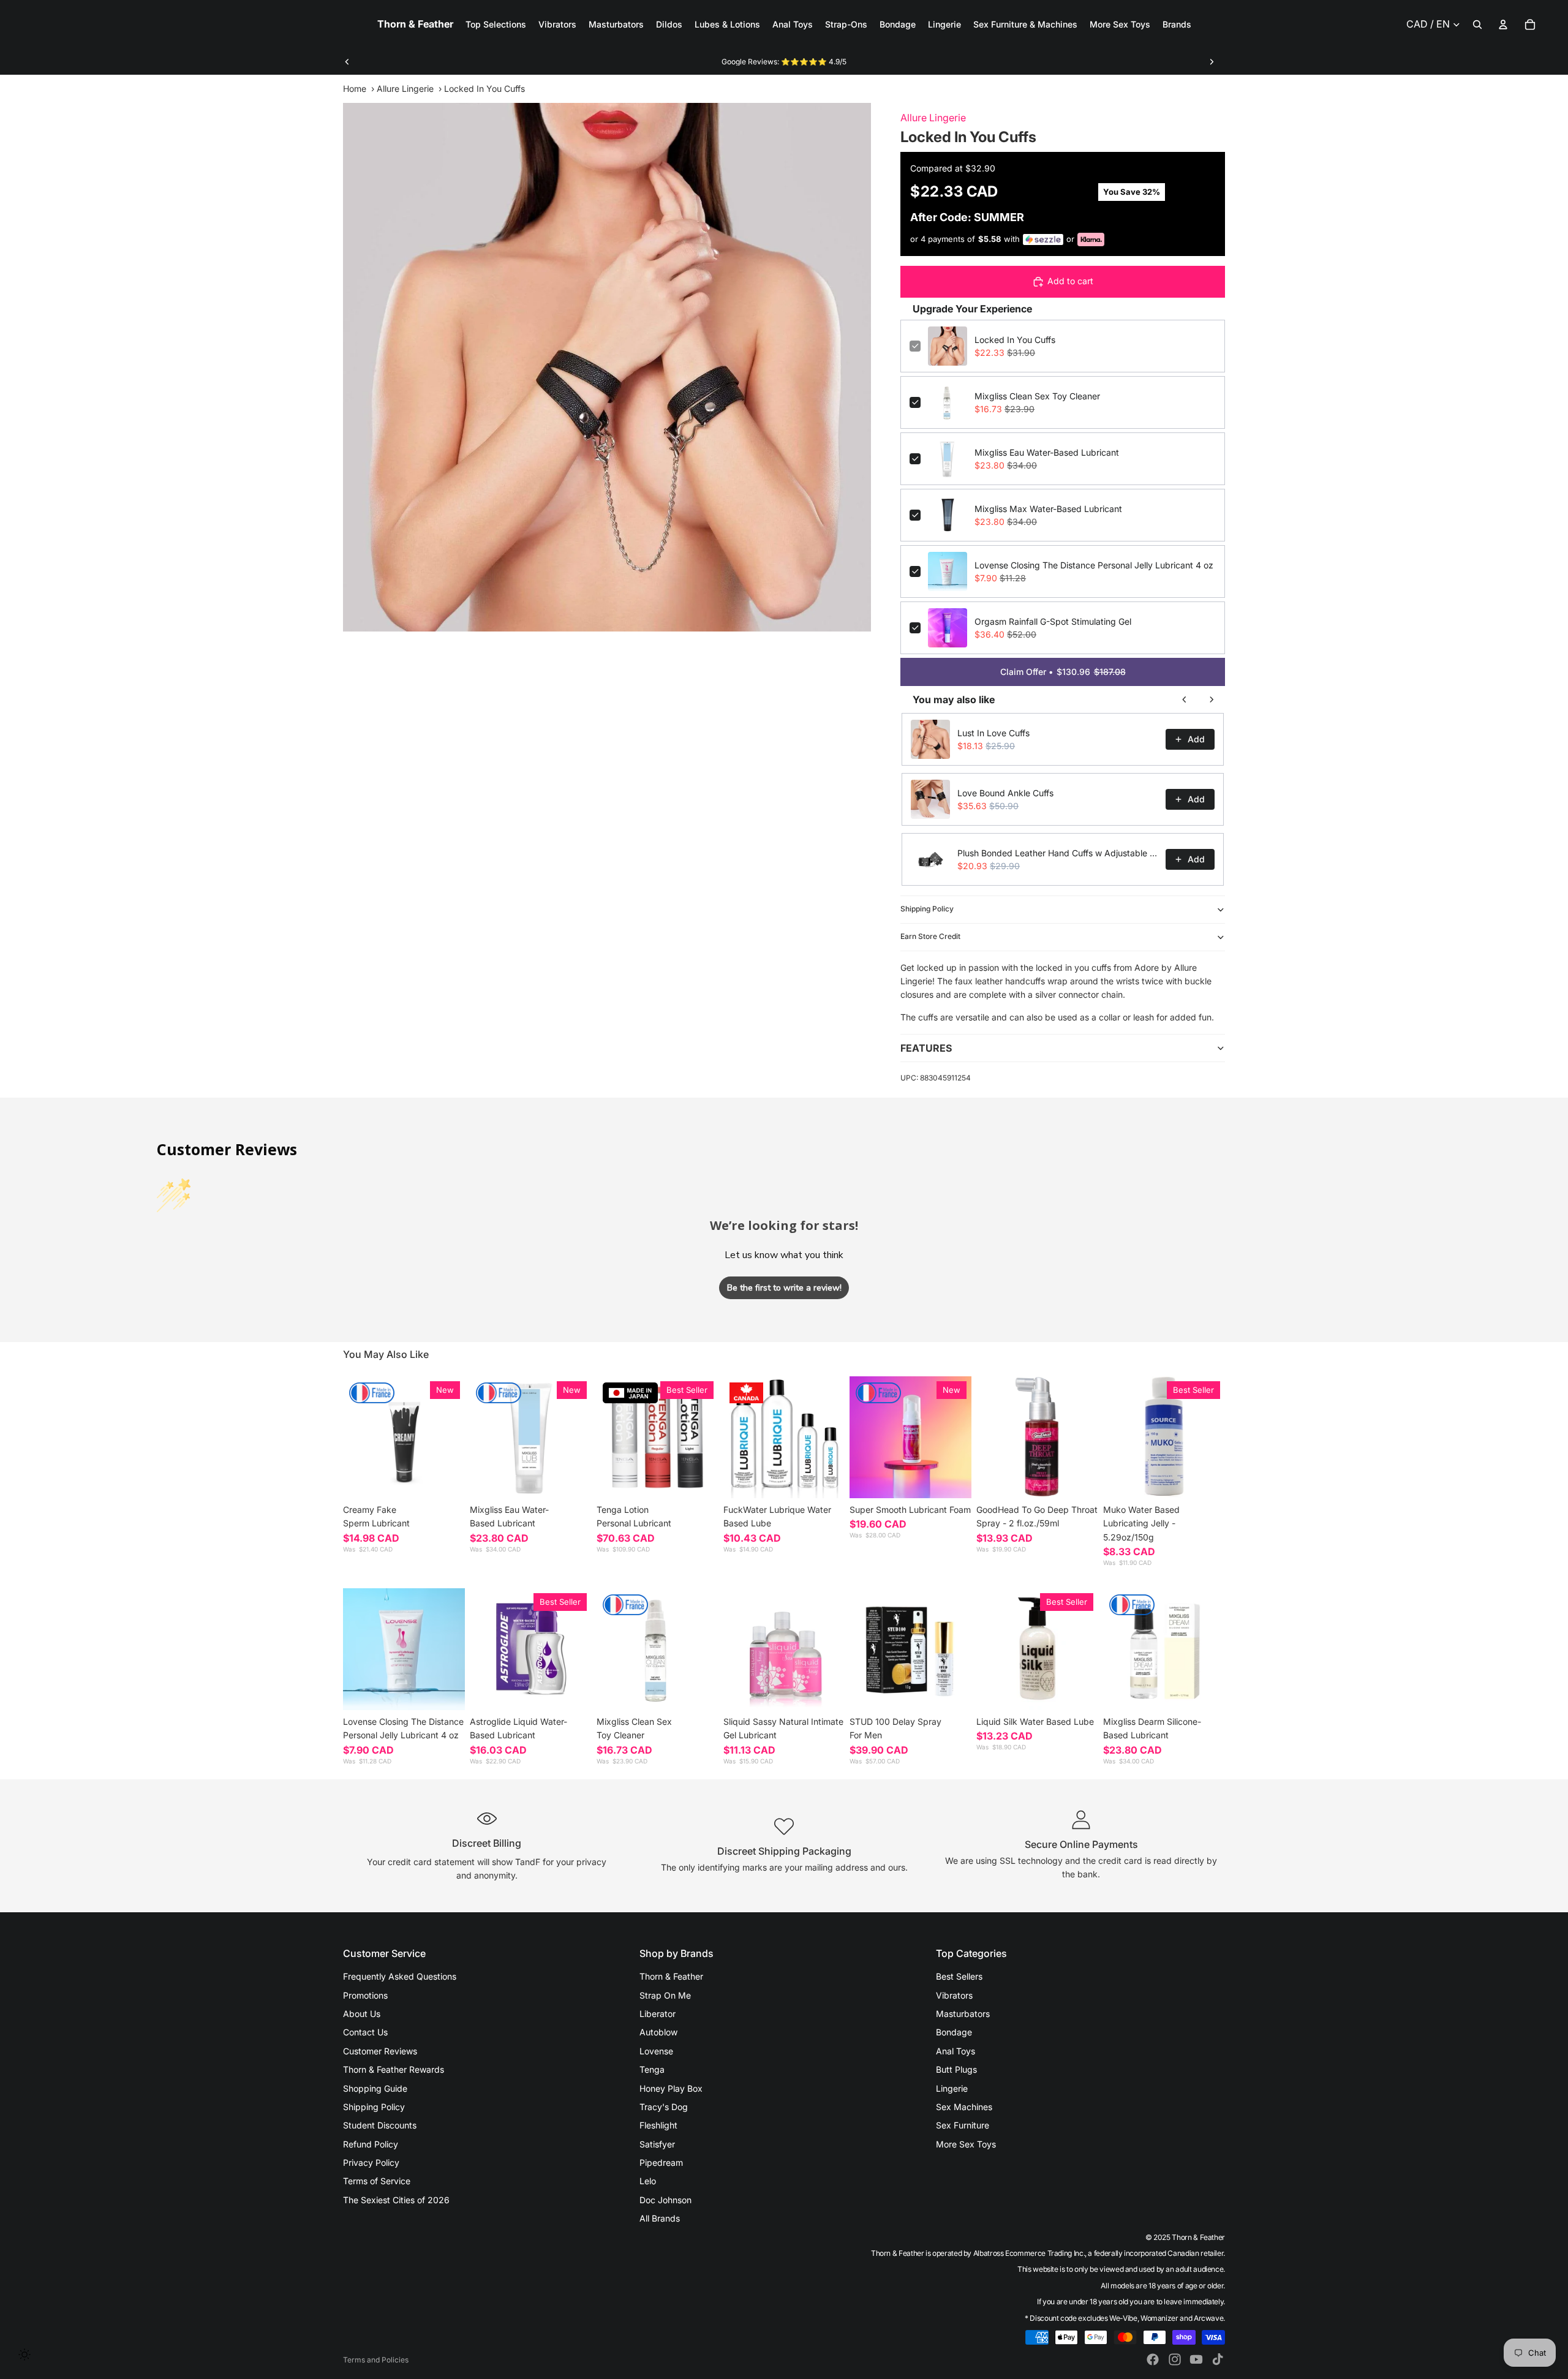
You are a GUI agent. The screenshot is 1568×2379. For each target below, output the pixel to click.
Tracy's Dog (664, 2107)
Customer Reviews (380, 2051)
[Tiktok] (1218, 2359)
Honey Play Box (671, 2088)
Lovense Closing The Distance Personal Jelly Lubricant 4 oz (1094, 565)
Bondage (954, 2032)
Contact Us (365, 2032)
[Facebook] (1153, 2359)
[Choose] (446, 1479)
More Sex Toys (966, 2144)
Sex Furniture (963, 2125)
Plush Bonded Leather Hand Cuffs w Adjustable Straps (1058, 853)
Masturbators (963, 2014)
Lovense (656, 2051)
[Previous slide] (347, 62)
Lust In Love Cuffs (993, 733)
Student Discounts (380, 2125)
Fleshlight (658, 2125)
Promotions (365, 1995)
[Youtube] (1196, 2359)
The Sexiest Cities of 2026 (396, 2200)
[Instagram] (1175, 2359)
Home (355, 89)
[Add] (573, 1479)
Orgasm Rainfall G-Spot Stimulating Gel (1053, 621)
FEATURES (926, 1048)
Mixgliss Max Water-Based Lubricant (1048, 509)
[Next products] (1212, 699)
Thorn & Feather (671, 1976)
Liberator (658, 2014)
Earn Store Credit (930, 936)
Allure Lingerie (405, 89)
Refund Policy (371, 2144)
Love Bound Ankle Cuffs (1005, 793)
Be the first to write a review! (784, 1288)
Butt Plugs (956, 2069)
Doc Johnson (665, 2200)
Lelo (648, 2181)
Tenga (652, 2069)
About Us (362, 2014)
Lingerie (952, 2088)
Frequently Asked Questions (400, 1976)
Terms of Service (377, 2181)
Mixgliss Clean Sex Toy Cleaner (1037, 396)
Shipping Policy (927, 909)
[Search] (1477, 25)
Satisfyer (657, 2144)
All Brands (660, 2218)
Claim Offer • (1063, 672)
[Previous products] (1185, 699)
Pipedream (661, 2162)
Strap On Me (665, 1995)
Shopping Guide (375, 2088)
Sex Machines (964, 2107)
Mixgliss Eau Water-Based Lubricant (1047, 452)
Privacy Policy (371, 2162)
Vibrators (954, 1995)
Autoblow (658, 2032)
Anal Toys (956, 2051)
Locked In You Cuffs (1015, 340)
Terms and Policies (376, 2360)
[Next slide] (1212, 62)
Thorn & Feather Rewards (394, 2069)
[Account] (1503, 25)
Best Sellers (959, 1976)
